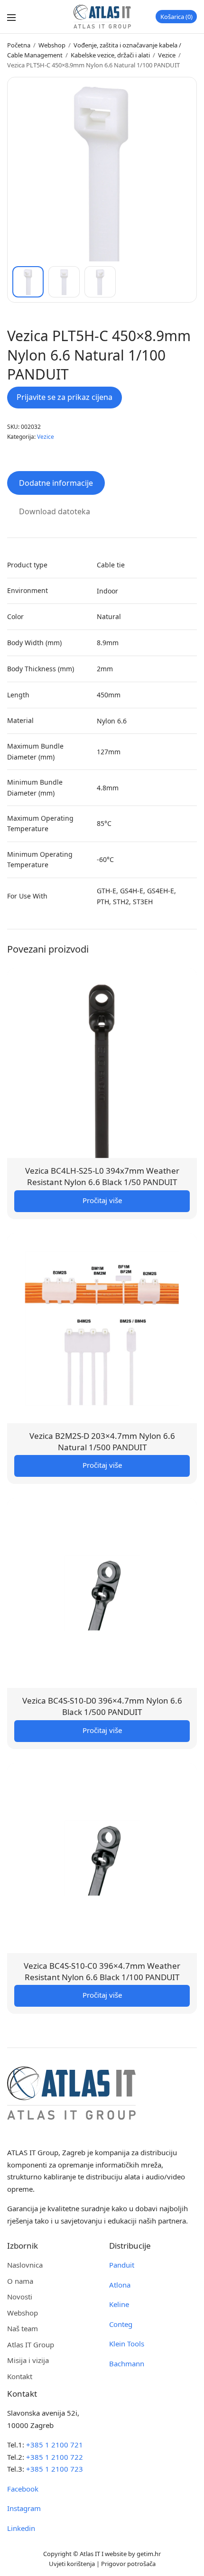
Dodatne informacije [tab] (56, 483)
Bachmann (127, 2363)
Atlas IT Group (31, 2344)
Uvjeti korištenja (72, 2564)
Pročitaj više (102, 1200)
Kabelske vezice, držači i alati (110, 55)
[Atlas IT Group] (102, 17)
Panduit (122, 2265)
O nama (20, 2281)
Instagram (24, 2508)
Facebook (23, 2489)
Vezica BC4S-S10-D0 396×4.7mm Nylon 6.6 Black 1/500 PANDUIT (102, 1706)
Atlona (120, 2285)
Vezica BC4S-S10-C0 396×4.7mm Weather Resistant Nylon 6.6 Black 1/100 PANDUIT (102, 1971)
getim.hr (149, 2554)
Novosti (20, 2297)
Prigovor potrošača (128, 2564)
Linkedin (21, 2528)
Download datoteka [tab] (55, 511)
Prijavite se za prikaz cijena (65, 397)
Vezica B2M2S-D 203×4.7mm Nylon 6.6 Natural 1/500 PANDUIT (102, 1441)
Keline (119, 2304)
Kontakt (20, 2376)
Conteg (121, 2324)
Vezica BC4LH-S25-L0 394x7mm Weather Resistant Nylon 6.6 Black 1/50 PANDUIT (102, 1176)
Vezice (167, 55)
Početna (19, 45)
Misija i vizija (28, 2360)
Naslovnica (25, 2265)
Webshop (52, 45)
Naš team (23, 2328)
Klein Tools (127, 2344)
